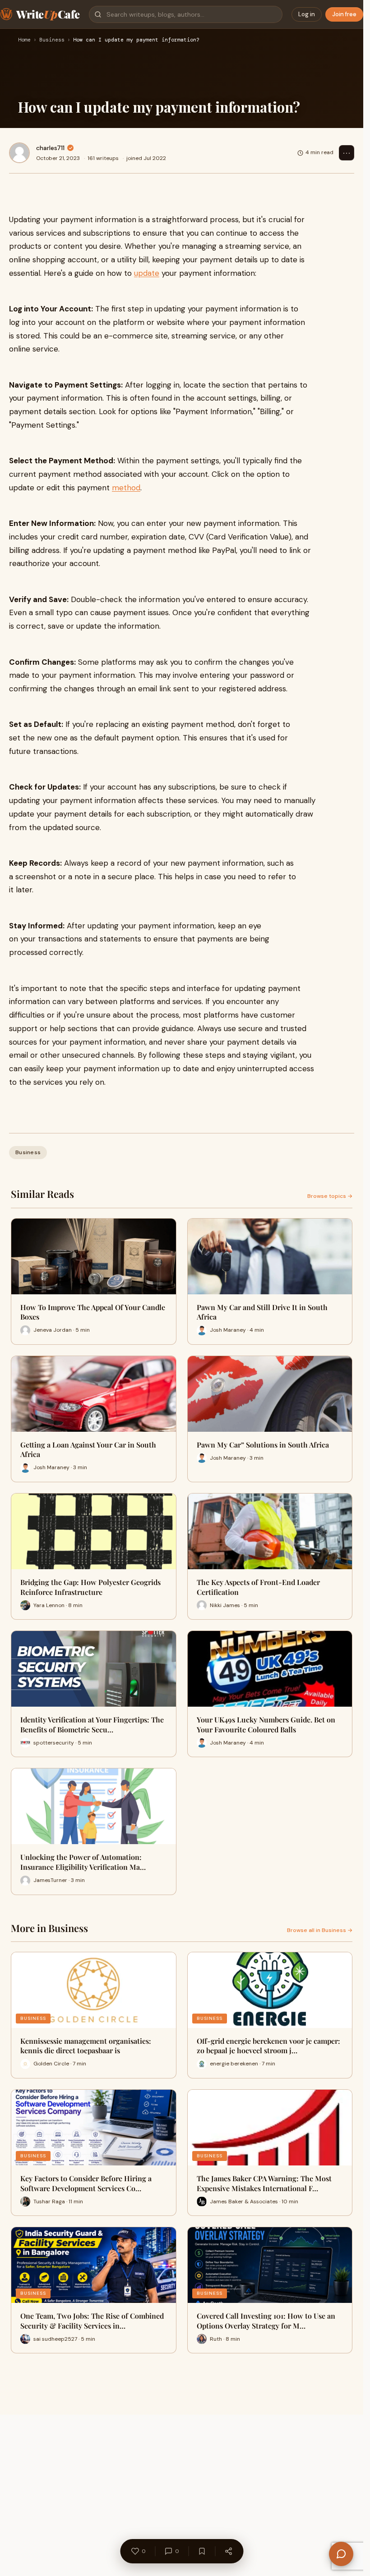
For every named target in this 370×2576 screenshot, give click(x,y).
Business (52, 40)
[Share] (228, 2551)
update (147, 273)
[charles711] (19, 153)
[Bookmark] (202, 2551)
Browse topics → (330, 1196)
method (126, 488)
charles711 (50, 148)
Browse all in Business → (320, 1930)
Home (24, 40)
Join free (344, 14)
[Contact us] (341, 2554)
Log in (307, 14)
